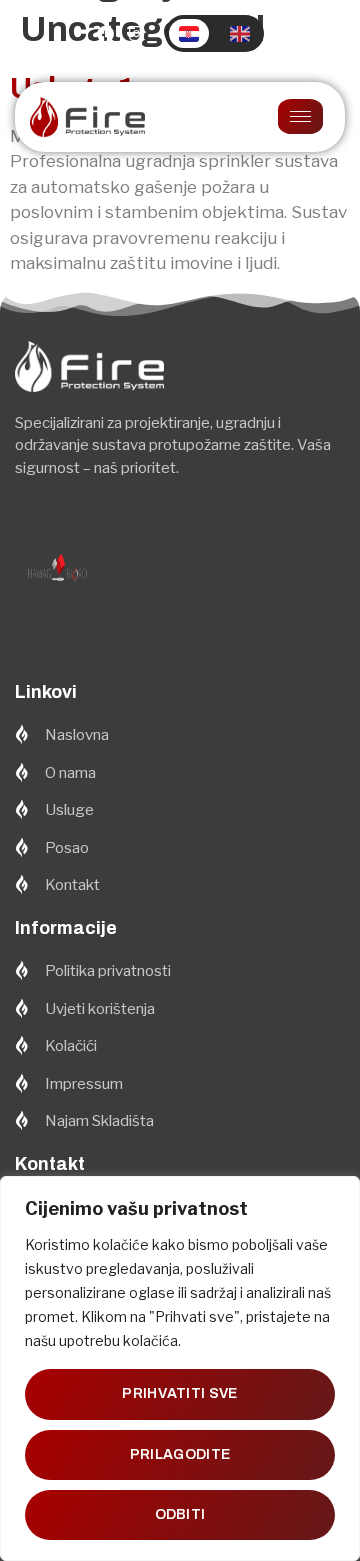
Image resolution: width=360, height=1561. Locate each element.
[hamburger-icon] (300, 116)
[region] (180, 1368)
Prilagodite (180, 1454)
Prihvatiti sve (179, 1393)
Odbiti (180, 1514)
